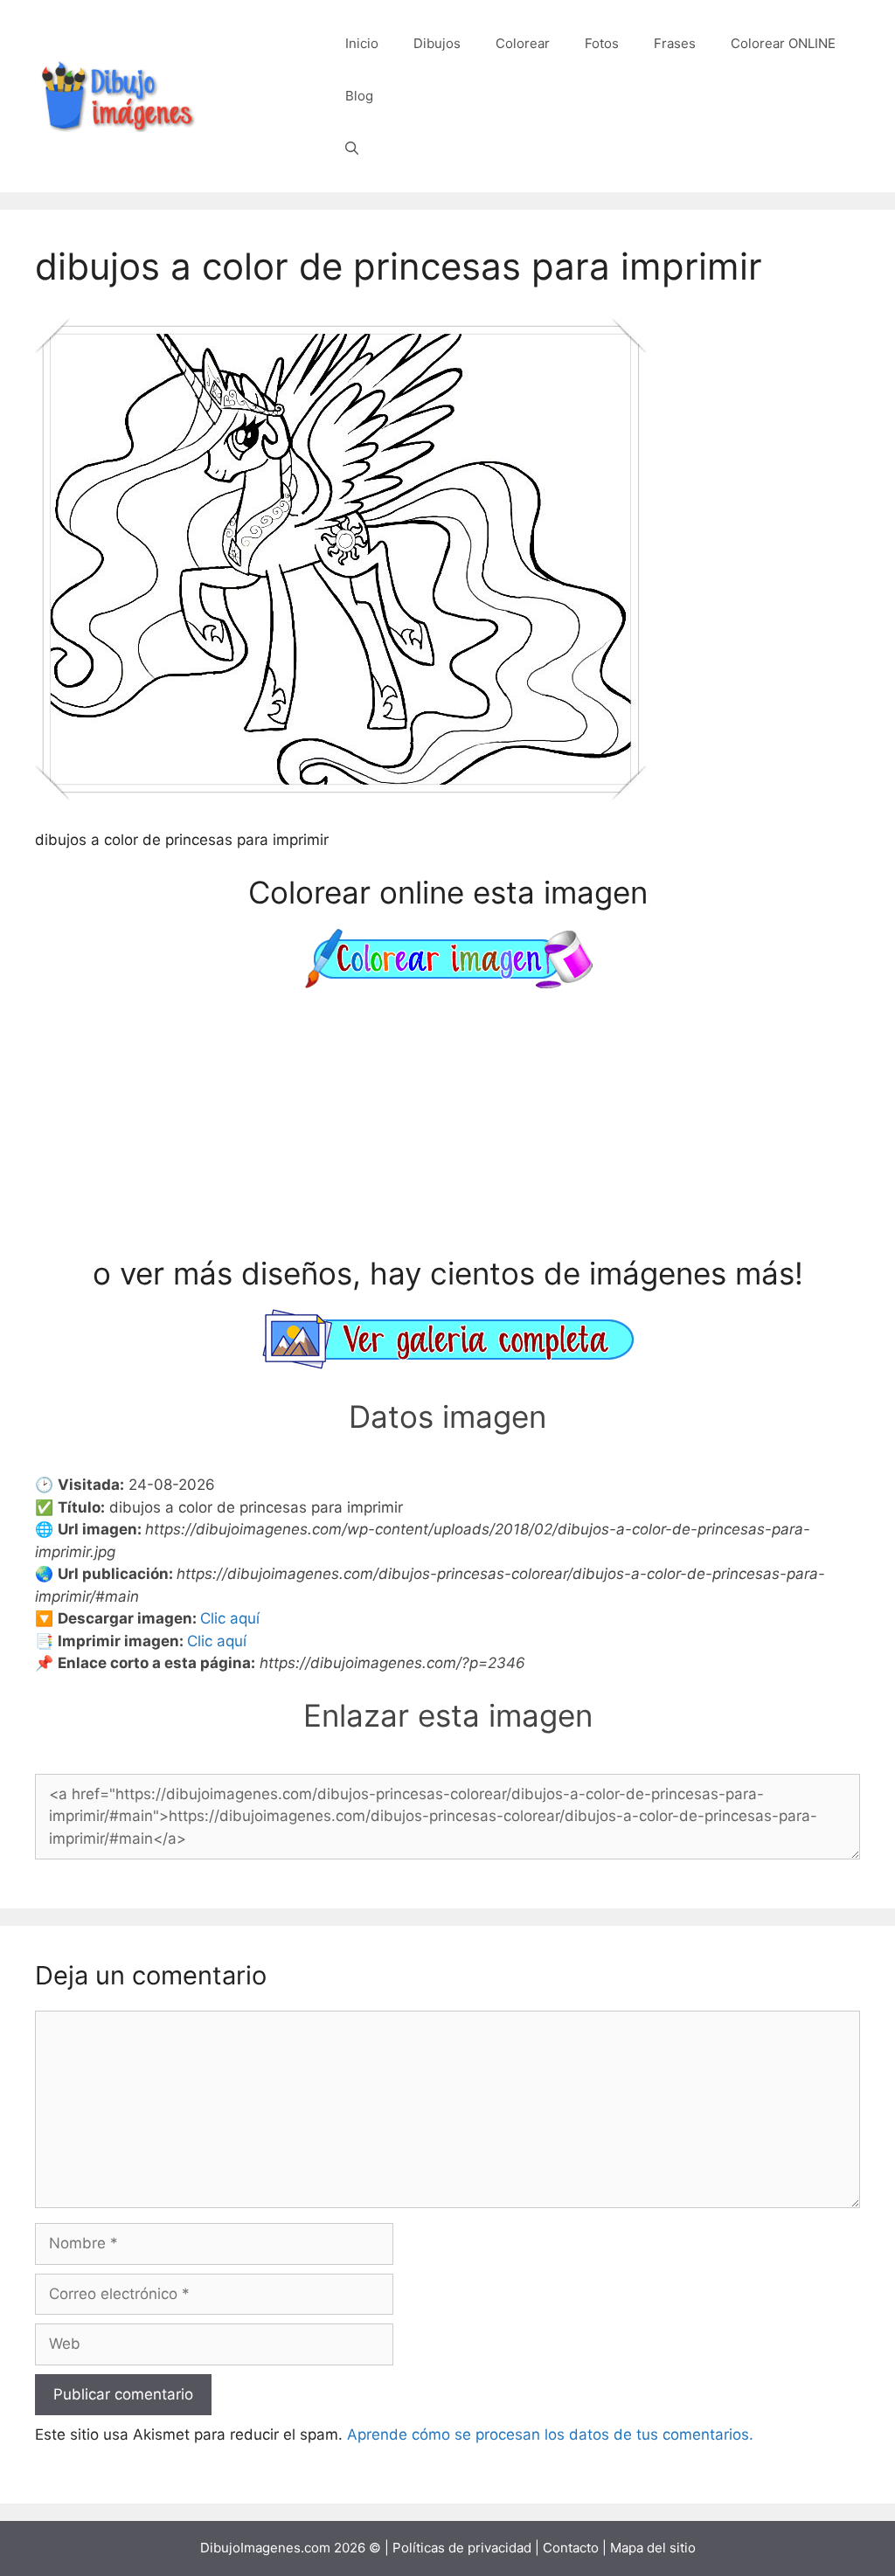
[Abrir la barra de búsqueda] (352, 149)
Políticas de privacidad (462, 2548)
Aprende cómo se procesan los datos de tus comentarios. (550, 2434)
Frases (675, 43)
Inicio (362, 43)
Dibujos (437, 43)
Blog (359, 96)
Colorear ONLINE (783, 43)
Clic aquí (230, 1618)
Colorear (523, 43)
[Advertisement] (447, 1125)
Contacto (571, 2548)
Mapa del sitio (653, 2548)
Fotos (602, 43)
